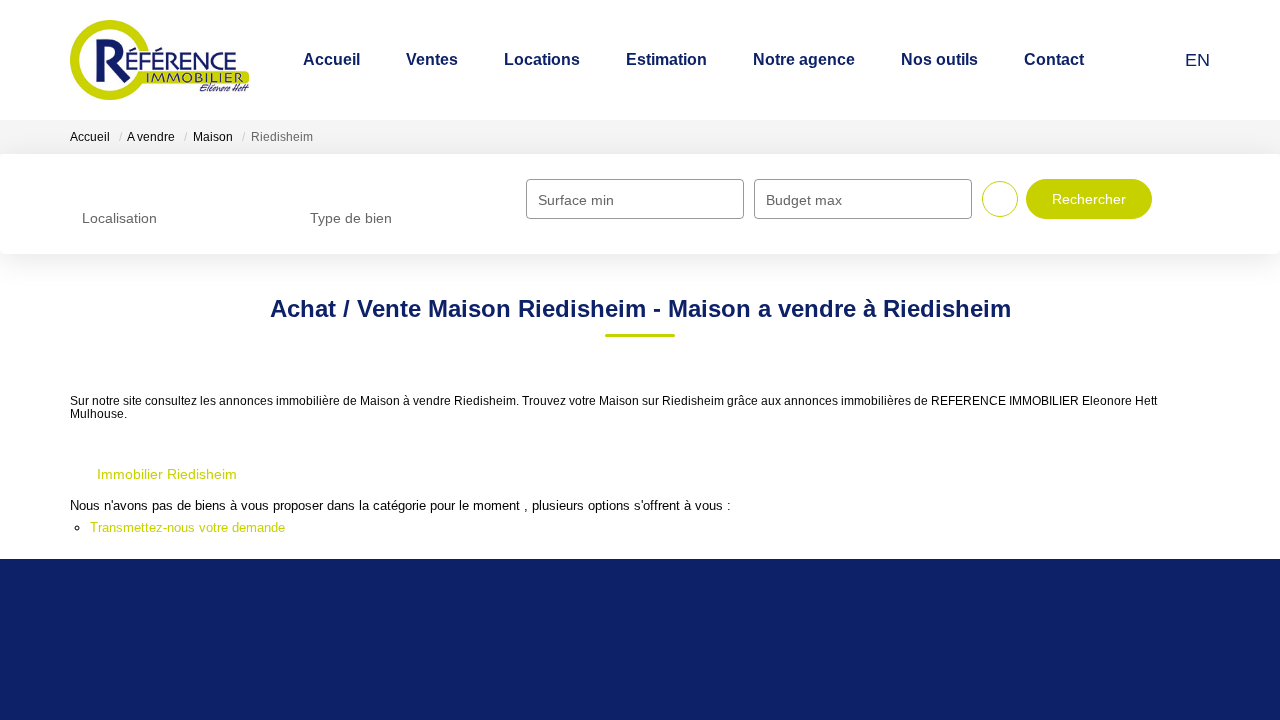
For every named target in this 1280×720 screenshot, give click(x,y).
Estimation (759, 59)
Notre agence (869, 59)
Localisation (119, 218)
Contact (1066, 59)
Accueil (502, 59)
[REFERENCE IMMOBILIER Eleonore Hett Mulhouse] (170, 60)
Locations (661, 59)
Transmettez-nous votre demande (187, 527)
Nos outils (977, 59)
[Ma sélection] (1133, 59)
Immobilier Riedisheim (167, 474)
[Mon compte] (1159, 59)
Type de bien (351, 218)
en (1197, 60)
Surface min (576, 200)
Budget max (804, 200)
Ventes (577, 59)
